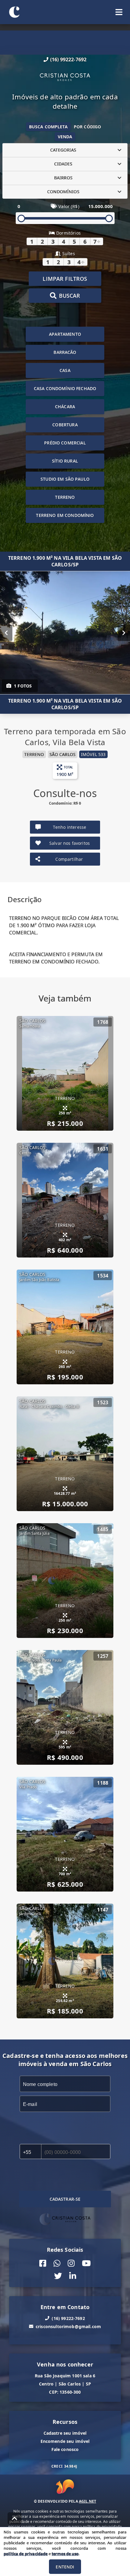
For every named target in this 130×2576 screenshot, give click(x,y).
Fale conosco (65, 2449)
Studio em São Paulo (65, 479)
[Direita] (124, 633)
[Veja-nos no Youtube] (86, 2263)
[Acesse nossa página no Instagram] (71, 2263)
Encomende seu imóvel (65, 2441)
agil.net (88, 2501)
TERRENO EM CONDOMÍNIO (65, 515)
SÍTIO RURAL (65, 461)
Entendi (65, 2567)
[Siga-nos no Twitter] (58, 2276)
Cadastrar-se (65, 2199)
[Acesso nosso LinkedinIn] (73, 2276)
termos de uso (65, 2554)
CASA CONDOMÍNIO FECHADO (65, 388)
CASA (65, 370)
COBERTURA (65, 425)
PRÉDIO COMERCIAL (65, 443)
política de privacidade (26, 2554)
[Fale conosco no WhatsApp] (57, 2263)
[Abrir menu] (119, 12)
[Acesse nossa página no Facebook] (43, 2263)
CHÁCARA (65, 407)
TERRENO (65, 497)
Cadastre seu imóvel (65, 2433)
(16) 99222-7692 (68, 59)
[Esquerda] (6, 633)
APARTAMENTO (65, 334)
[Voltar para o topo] (15, 2518)
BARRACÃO (65, 352)
